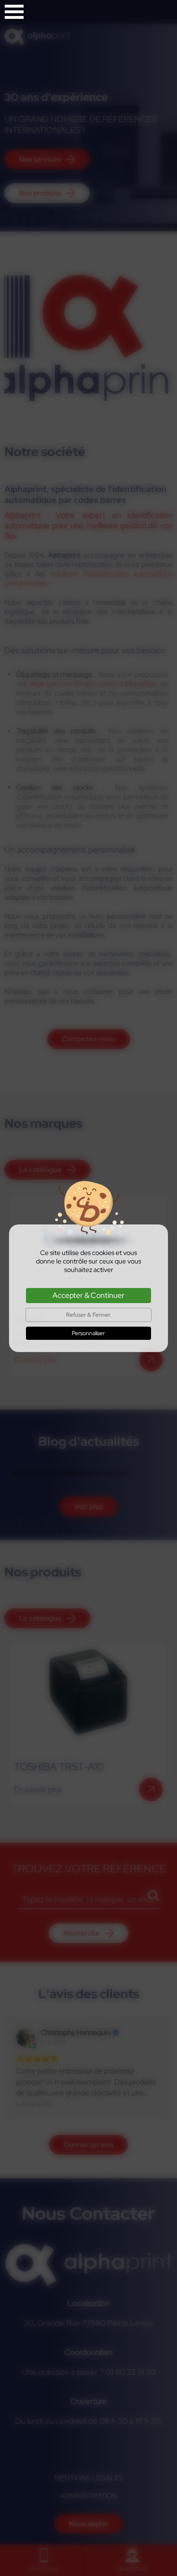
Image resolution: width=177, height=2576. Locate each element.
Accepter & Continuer (88, 1295)
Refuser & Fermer (88, 1315)
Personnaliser (88, 1333)
